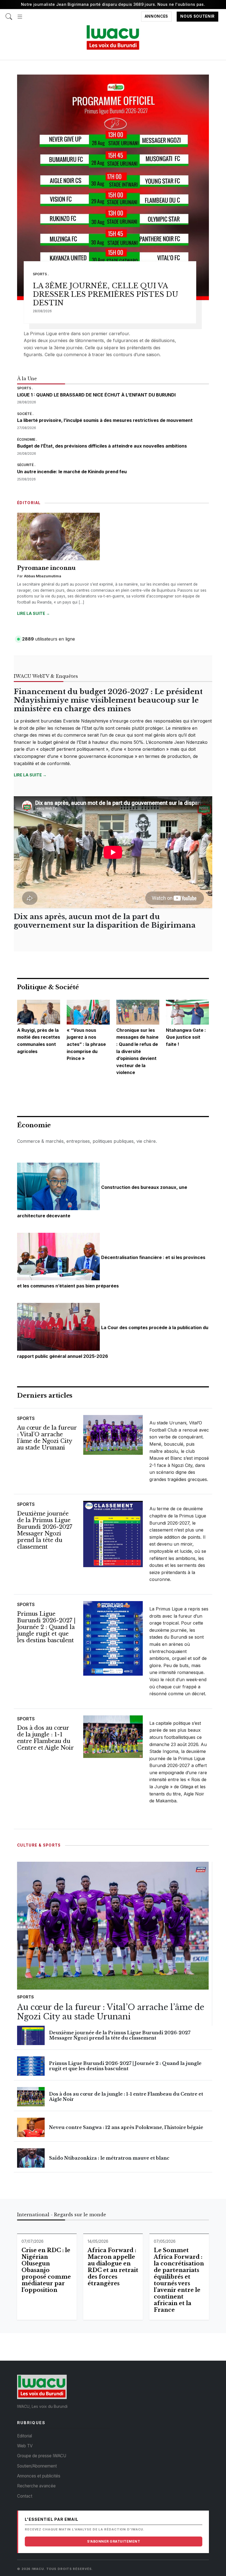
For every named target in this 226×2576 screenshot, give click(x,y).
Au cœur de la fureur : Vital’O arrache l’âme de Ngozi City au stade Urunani (47, 1438)
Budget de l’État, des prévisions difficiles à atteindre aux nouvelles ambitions (102, 446)
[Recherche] (9, 14)
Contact (25, 2496)
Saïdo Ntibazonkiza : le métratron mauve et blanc (109, 2158)
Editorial (25, 2436)
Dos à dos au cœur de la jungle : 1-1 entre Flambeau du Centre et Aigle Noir (45, 1738)
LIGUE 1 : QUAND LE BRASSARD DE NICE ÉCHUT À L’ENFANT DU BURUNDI (96, 395)
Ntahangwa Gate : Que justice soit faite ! (186, 1037)
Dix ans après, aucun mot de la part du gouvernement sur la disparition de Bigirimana (105, 921)
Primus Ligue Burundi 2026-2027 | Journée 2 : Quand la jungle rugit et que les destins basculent (46, 1627)
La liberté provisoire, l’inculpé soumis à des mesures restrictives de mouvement (105, 420)
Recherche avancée (36, 2486)
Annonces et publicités (39, 2476)
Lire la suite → (33, 613)
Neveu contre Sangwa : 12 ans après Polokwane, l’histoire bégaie (126, 2127)
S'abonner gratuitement (114, 2541)
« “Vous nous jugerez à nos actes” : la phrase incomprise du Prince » (86, 1044)
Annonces (156, 17)
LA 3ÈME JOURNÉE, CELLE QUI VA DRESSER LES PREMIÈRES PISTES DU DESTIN (106, 294)
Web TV (25, 2446)
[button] (20, 14)
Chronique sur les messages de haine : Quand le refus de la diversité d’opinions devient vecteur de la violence (137, 1051)
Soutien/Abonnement (37, 2466)
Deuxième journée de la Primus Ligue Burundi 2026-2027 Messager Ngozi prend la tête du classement (45, 1530)
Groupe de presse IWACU (42, 2456)
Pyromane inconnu (46, 568)
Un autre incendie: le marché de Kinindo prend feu (72, 472)
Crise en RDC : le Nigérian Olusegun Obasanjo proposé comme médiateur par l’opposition (46, 2270)
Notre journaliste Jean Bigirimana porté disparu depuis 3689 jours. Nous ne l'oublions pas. (113, 4)
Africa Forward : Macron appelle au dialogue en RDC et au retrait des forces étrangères (113, 2267)
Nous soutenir (197, 17)
